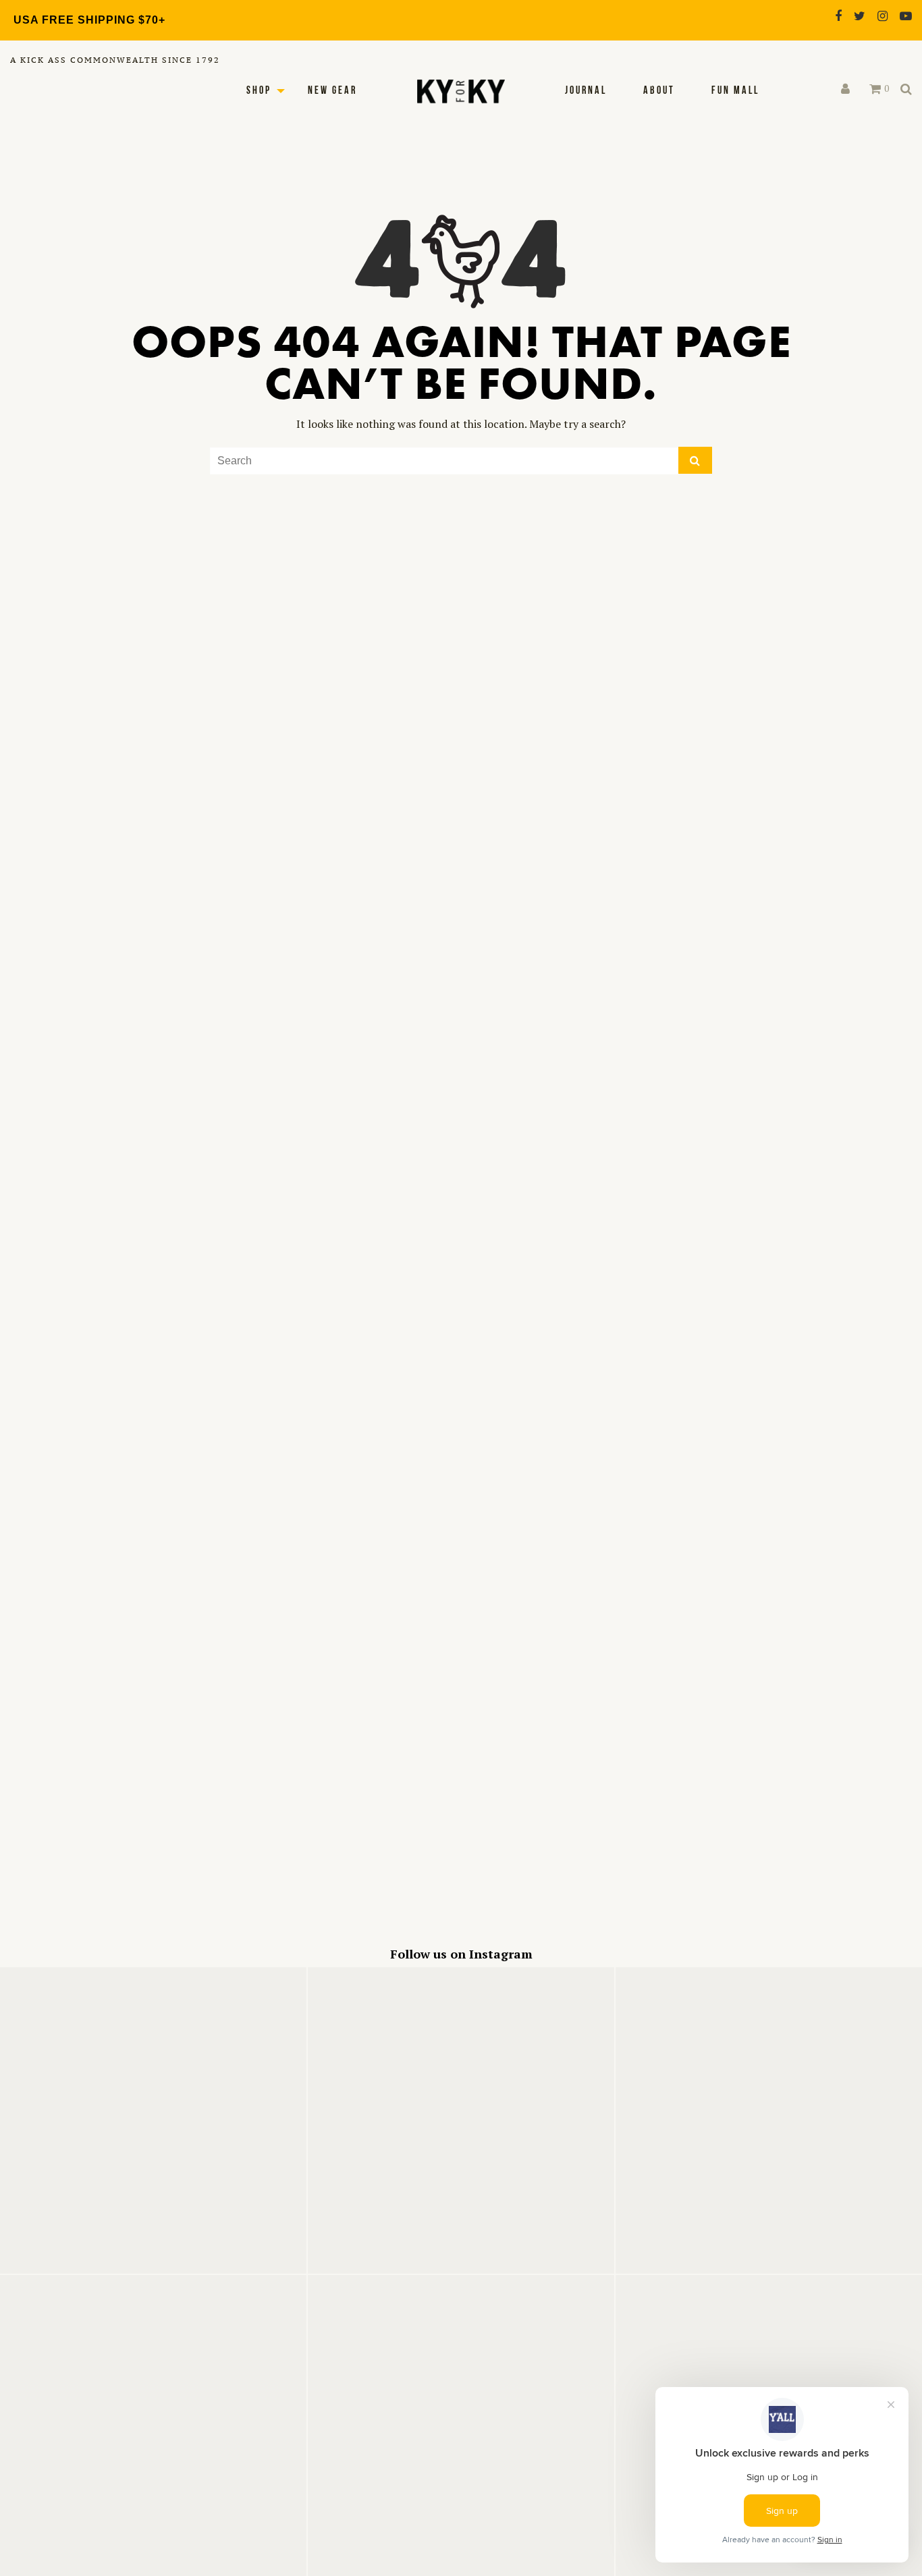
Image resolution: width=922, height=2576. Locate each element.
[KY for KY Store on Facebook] (838, 16)
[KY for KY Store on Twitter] (860, 16)
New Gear (332, 91)
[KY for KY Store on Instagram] (883, 16)
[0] (875, 89)
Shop (259, 91)
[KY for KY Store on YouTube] (906, 16)
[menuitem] (586, 91)
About (659, 91)
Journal (586, 91)
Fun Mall (735, 91)
